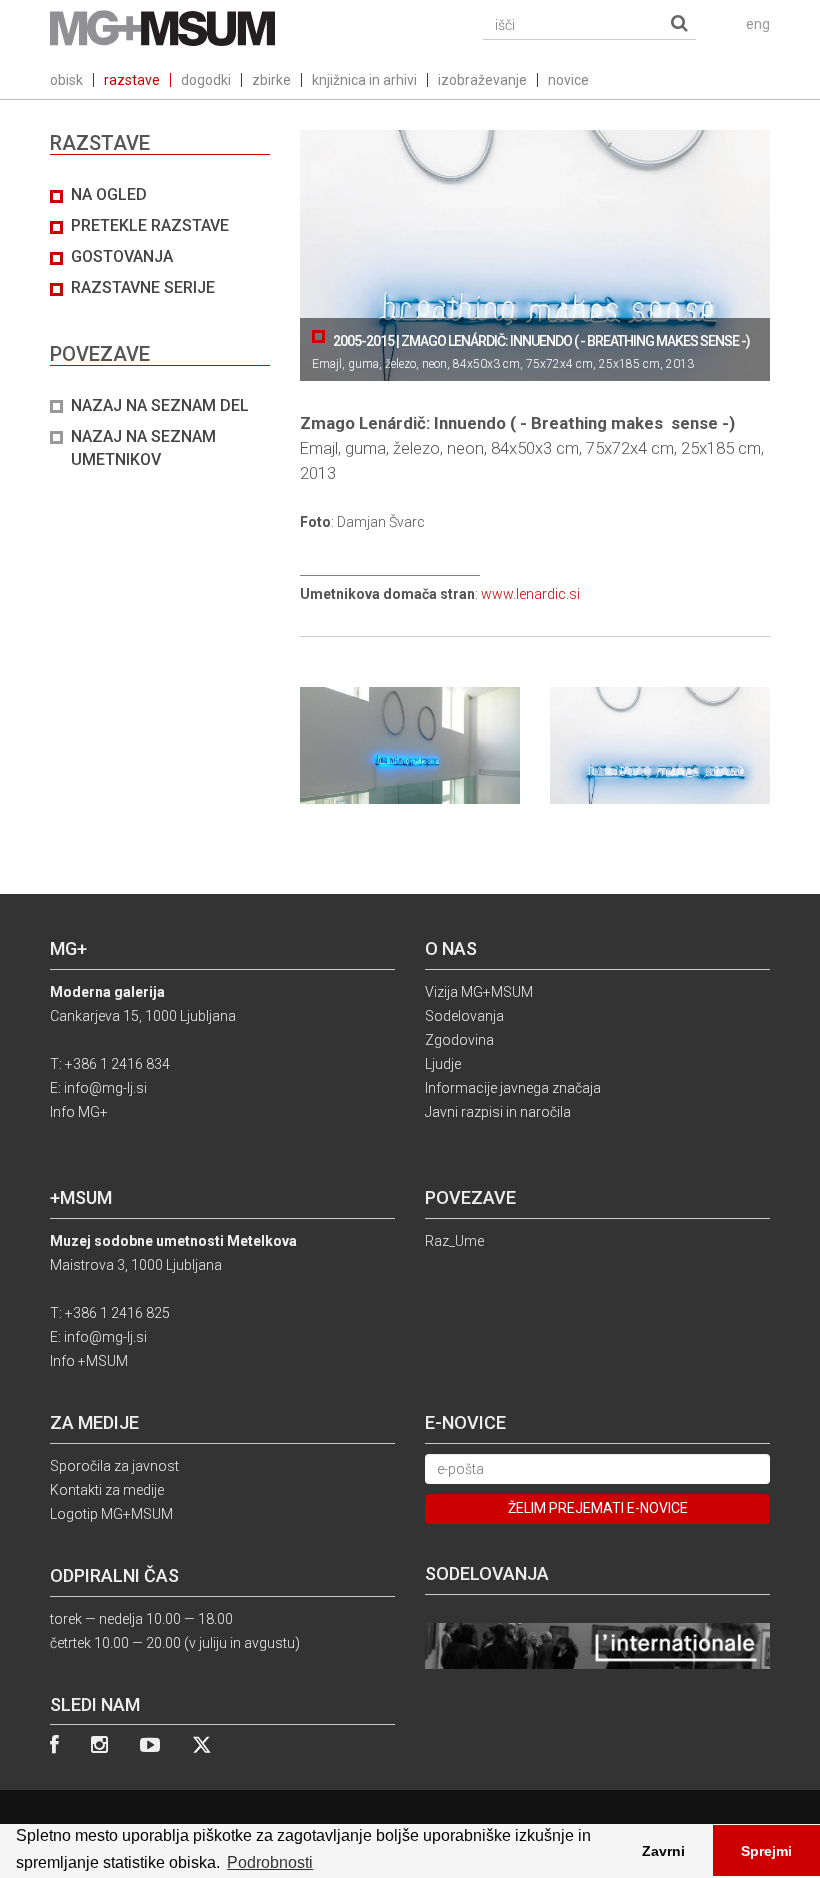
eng (758, 24)
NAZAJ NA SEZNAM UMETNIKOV (143, 448)
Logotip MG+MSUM (111, 1514)
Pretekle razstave (150, 225)
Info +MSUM (89, 1361)
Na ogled (109, 194)
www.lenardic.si (530, 594)
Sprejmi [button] (766, 1851)
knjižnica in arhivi (364, 80)
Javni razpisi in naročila (498, 1112)
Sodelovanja (464, 1016)
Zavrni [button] (663, 1851)
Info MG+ (79, 1112)
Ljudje (443, 1064)
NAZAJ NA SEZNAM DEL (160, 405)
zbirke (271, 80)
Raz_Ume (454, 1241)
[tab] (160, 328)
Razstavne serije (143, 287)
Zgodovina (459, 1040)
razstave (132, 80)
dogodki (206, 80)
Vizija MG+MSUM (479, 992)
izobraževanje (482, 80)
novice (568, 80)
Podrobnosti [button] (270, 1862)
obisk (66, 80)
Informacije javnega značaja (513, 1088)
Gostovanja (122, 256)
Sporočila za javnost (114, 1466)
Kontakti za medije (107, 1490)
